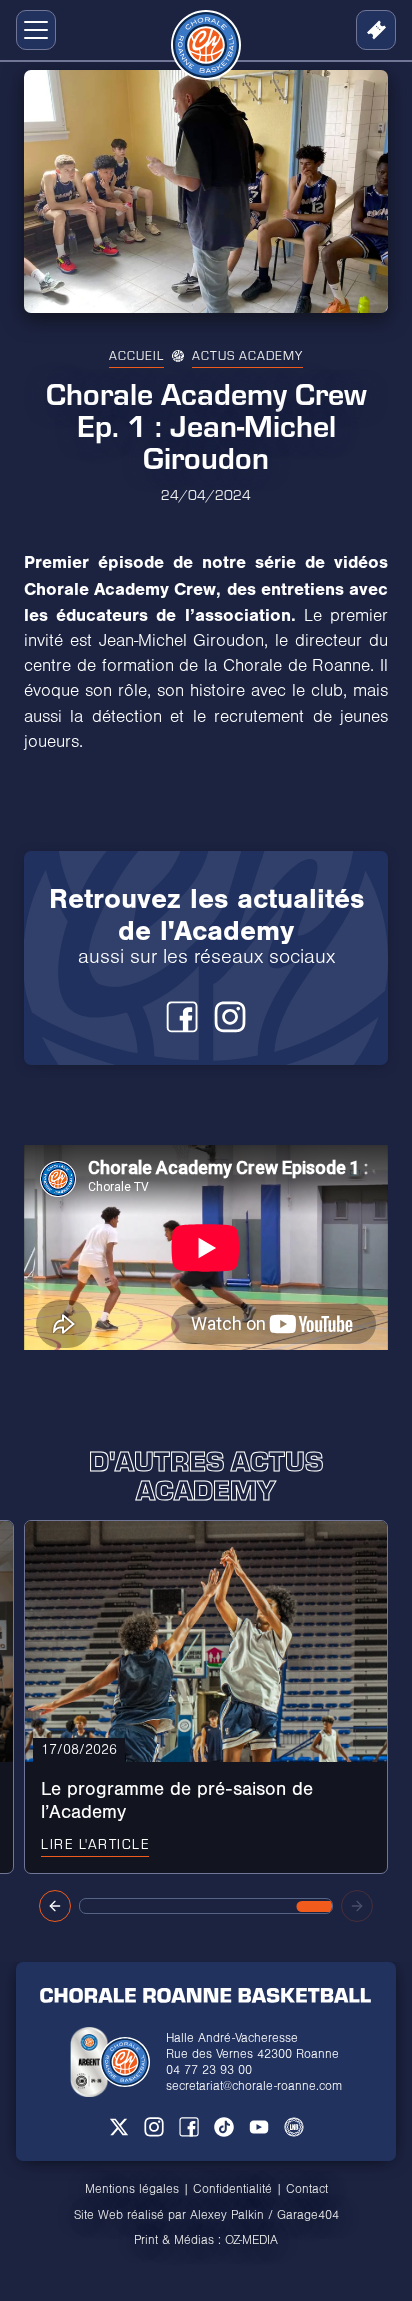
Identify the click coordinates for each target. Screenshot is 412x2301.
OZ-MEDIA (251, 2240)
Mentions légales (132, 2189)
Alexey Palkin (227, 2215)
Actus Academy (247, 355)
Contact (307, 2189)
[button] (32, 30)
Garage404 (308, 2215)
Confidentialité (232, 2189)
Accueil (136, 355)
